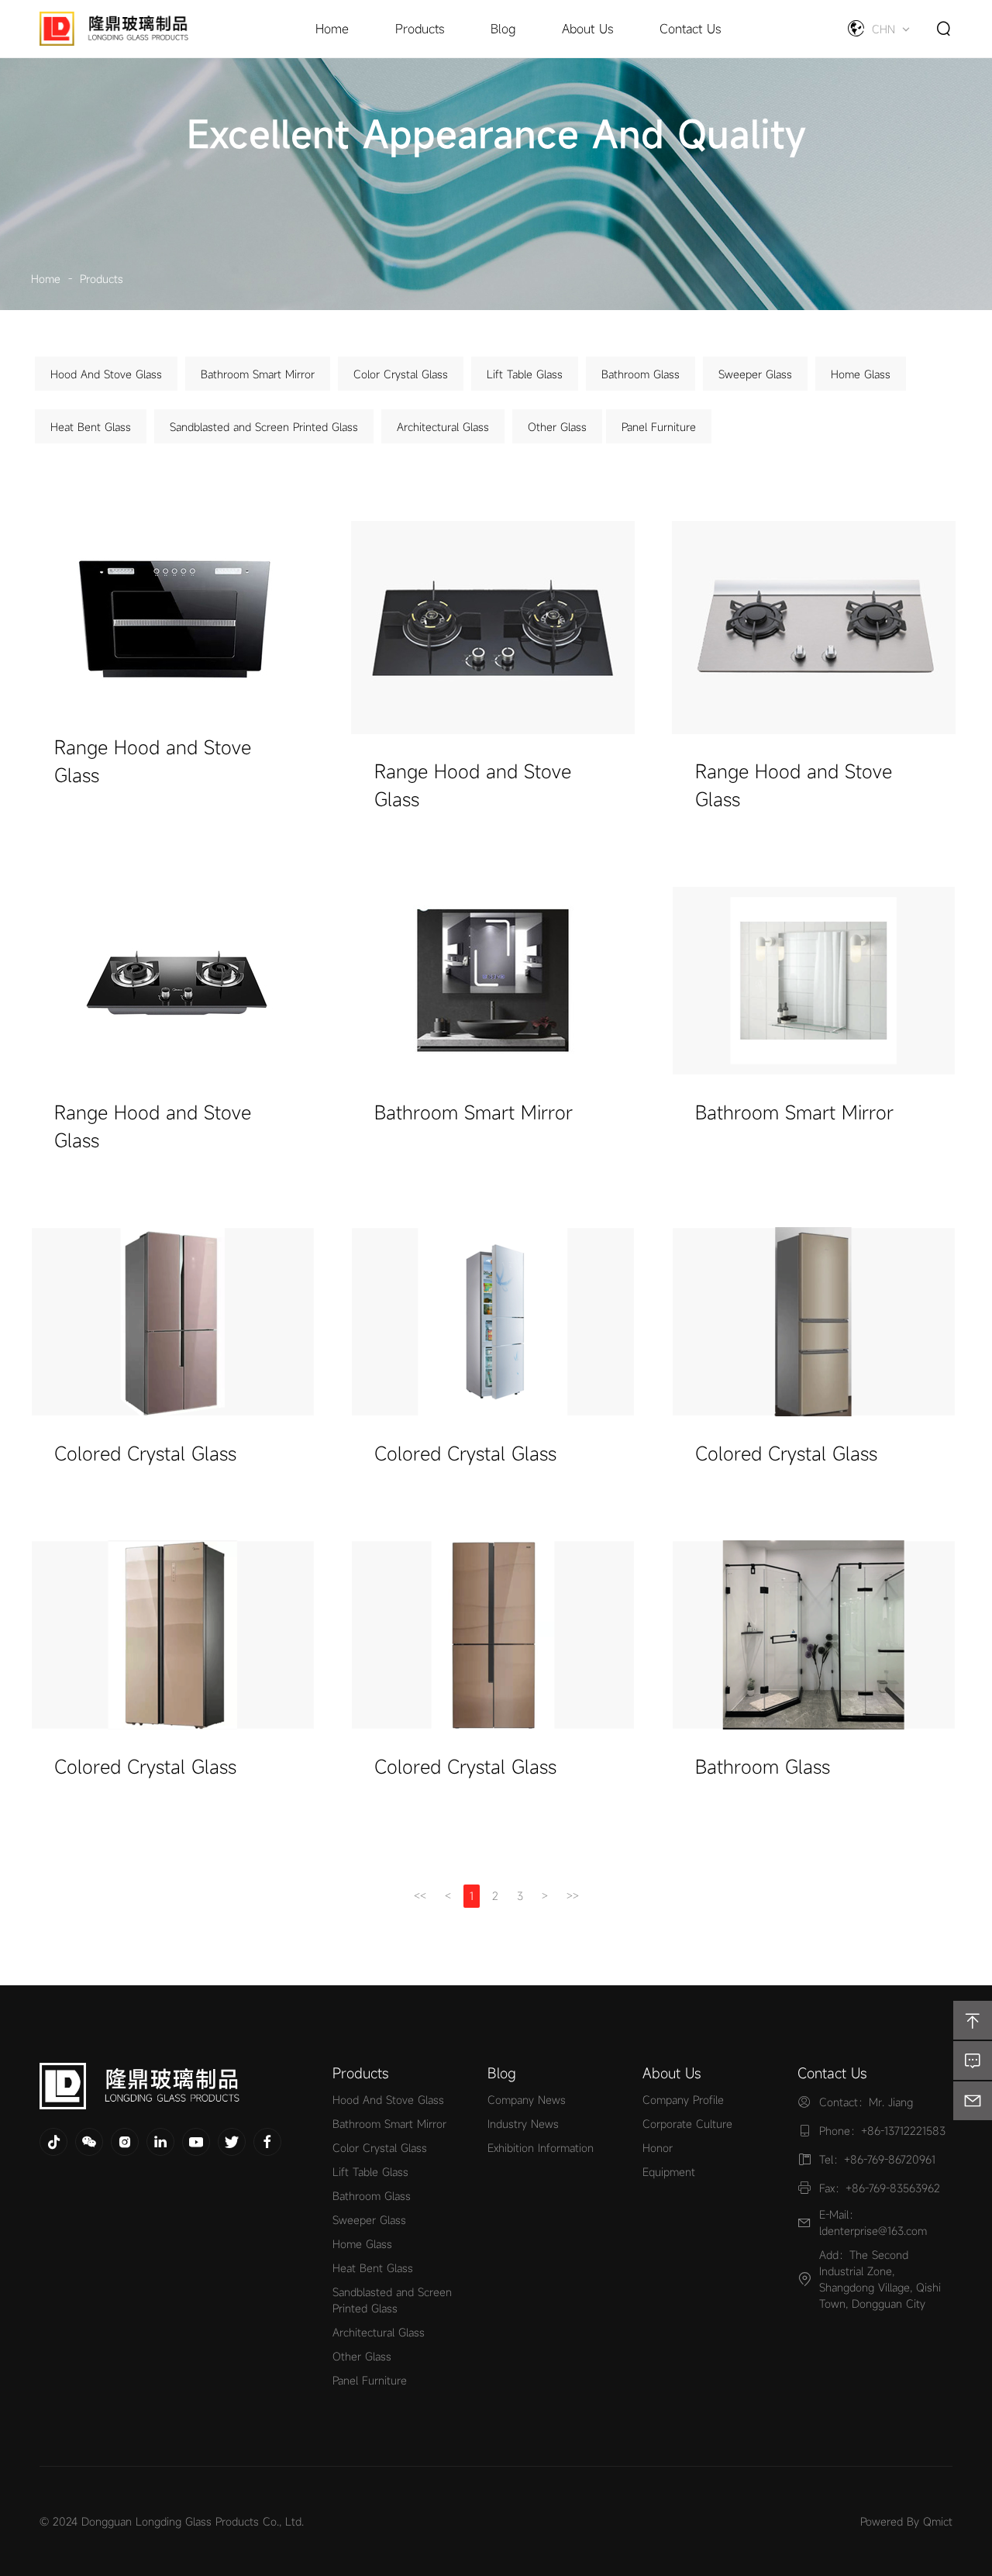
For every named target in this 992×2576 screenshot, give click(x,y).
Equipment (669, 2172)
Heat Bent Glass (91, 427)
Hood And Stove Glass (106, 374)
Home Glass (861, 374)
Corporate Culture (687, 2124)
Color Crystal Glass (401, 374)
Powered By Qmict (906, 2521)
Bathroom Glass (641, 374)
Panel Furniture (659, 427)
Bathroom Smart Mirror (258, 374)
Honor (658, 2148)
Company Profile (683, 2100)
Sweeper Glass (755, 374)
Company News (527, 2100)
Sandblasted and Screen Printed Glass (264, 427)
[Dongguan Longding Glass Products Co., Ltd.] (167, 2086)
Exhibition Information (541, 2148)
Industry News (523, 2124)
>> (573, 1896)
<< (420, 1896)
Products (102, 279)
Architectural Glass (443, 427)
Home (46, 279)
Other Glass (557, 427)
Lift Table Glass (525, 374)
